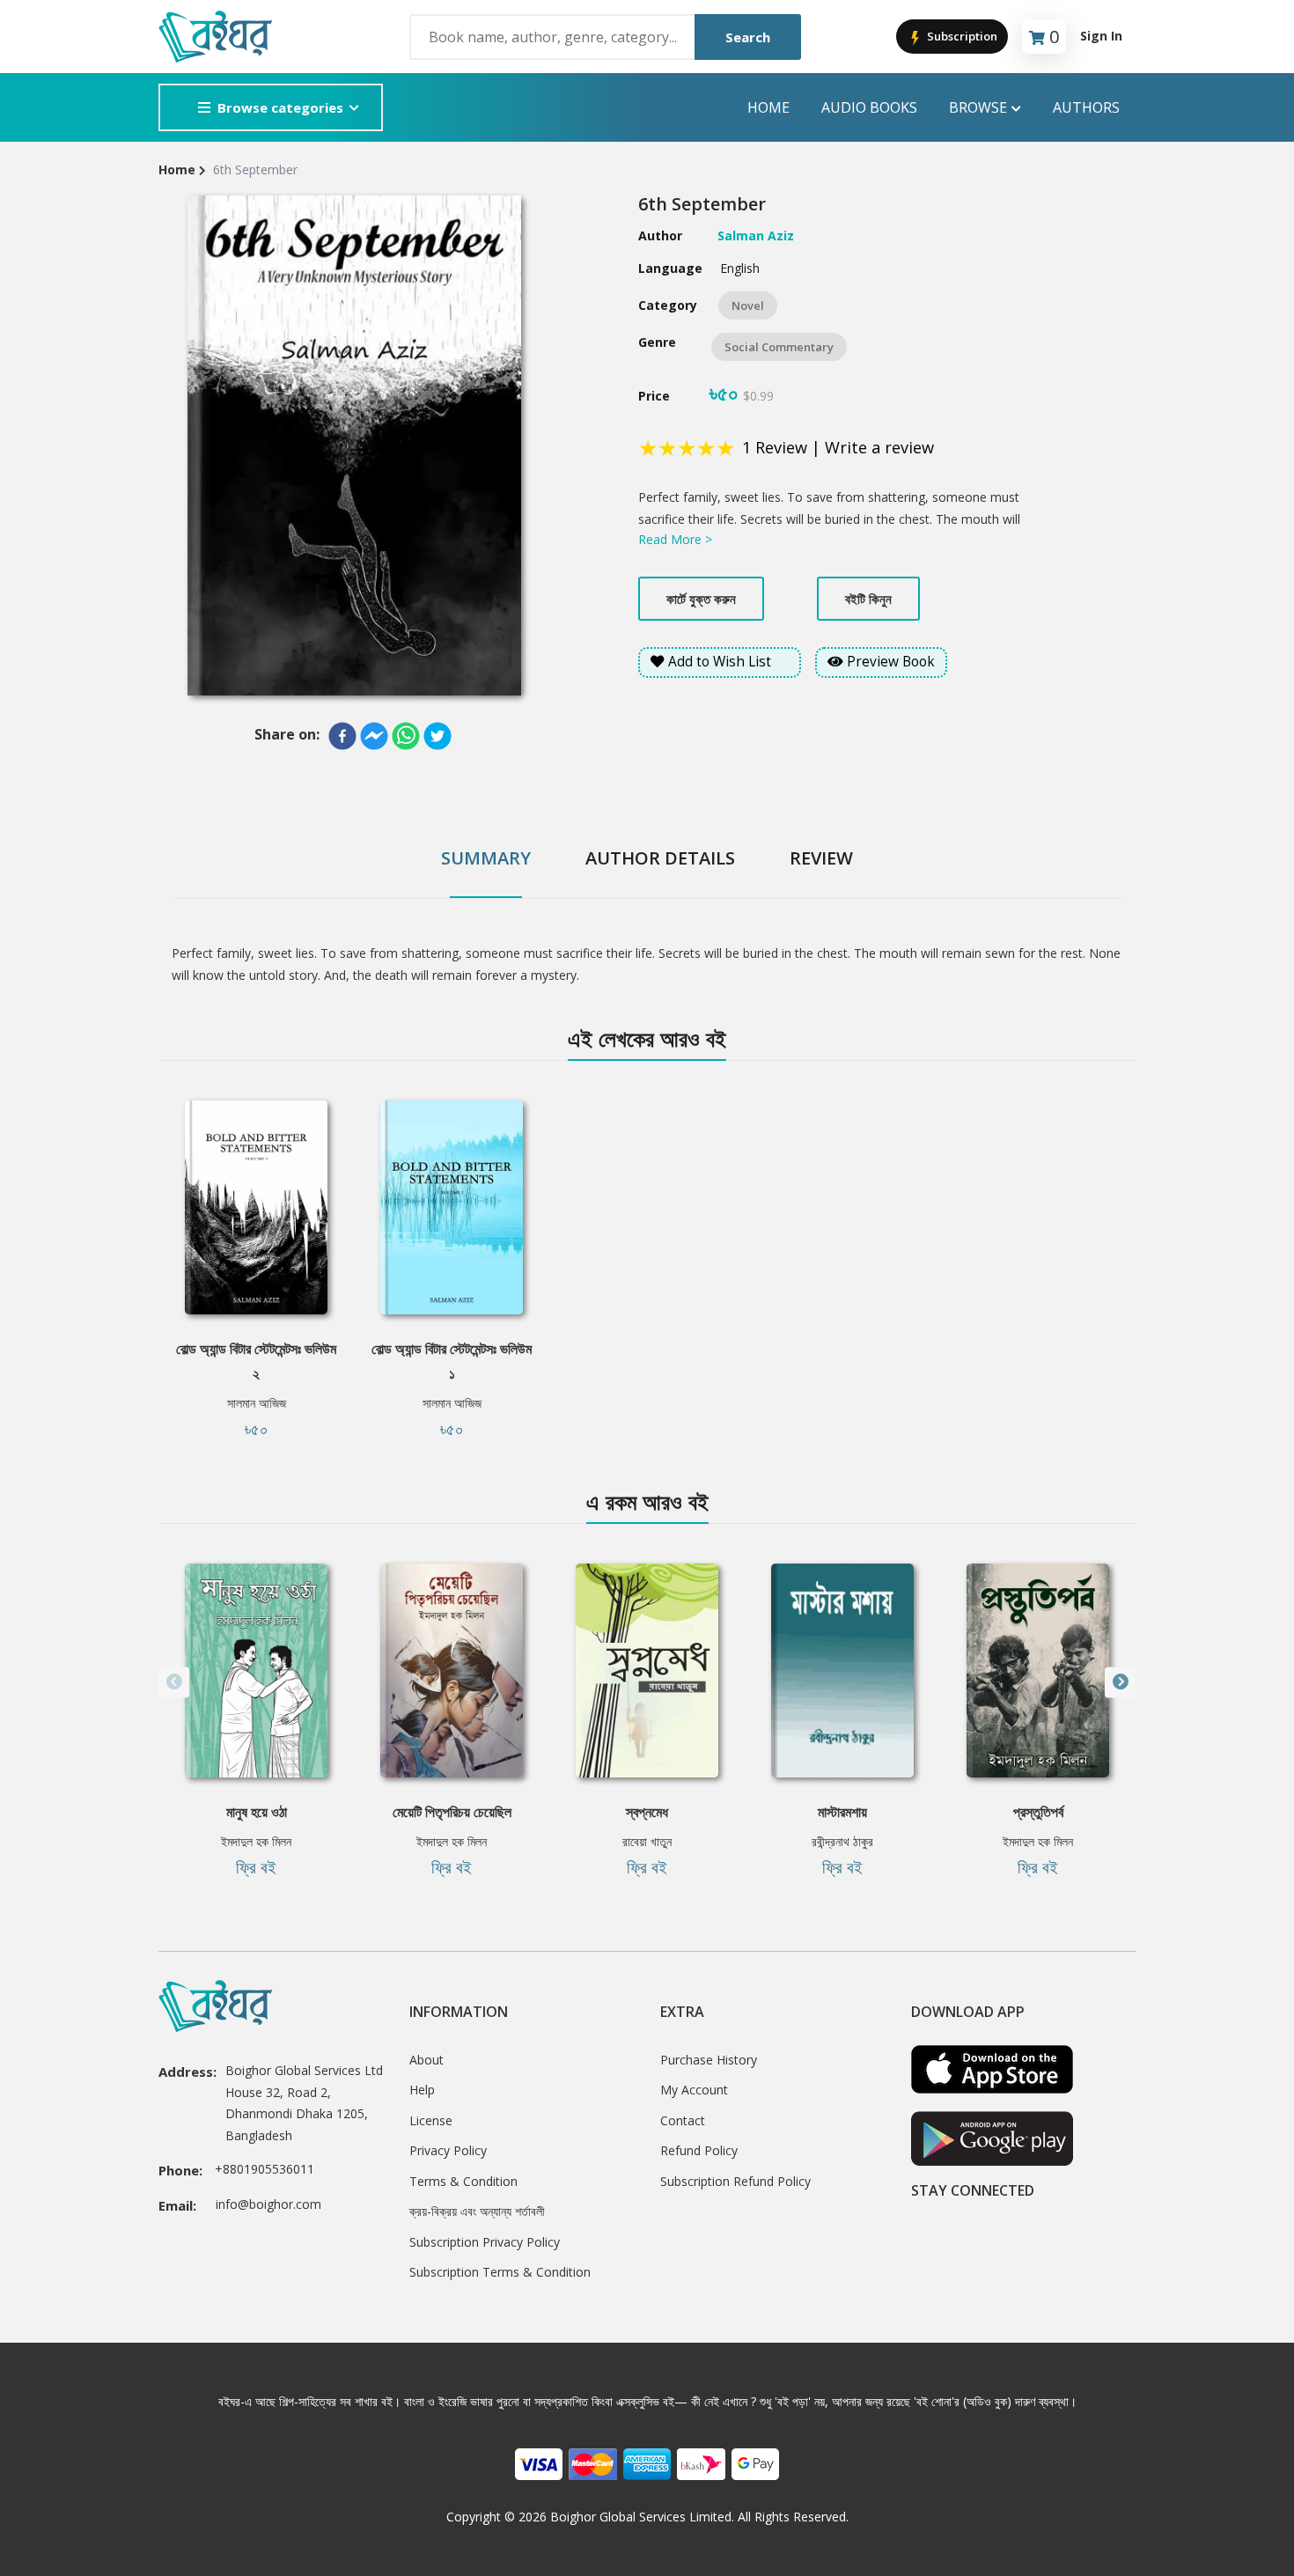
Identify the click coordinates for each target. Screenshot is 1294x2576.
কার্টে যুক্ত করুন (701, 599)
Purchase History (709, 2060)
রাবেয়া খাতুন (647, 1841)
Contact (683, 2120)
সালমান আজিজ (257, 1403)
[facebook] (342, 736)
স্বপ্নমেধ (647, 1812)
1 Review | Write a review (838, 447)
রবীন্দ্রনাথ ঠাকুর (842, 1841)
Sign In (1101, 36)
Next (1120, 1682)
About (426, 2060)
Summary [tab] (486, 858)
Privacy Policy (448, 2150)
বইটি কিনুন (868, 599)
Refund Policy (699, 2150)
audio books (869, 107)
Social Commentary (779, 347)
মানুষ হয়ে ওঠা (257, 1812)
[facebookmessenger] (374, 736)
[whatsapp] (406, 736)
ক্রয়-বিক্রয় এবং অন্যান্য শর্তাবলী (477, 2211)
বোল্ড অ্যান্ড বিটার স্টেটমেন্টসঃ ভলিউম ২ (256, 1361)
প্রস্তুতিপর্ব (1038, 1812)
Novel (748, 305)
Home (768, 107)
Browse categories (280, 107)
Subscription (961, 36)
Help (422, 2090)
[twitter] (437, 736)
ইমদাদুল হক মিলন (256, 1841)
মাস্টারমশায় (842, 1812)
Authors (1086, 107)
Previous (174, 1682)
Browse (978, 107)
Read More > (675, 539)
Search (748, 37)
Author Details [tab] (660, 858)
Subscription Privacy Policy (485, 2242)
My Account (694, 2090)
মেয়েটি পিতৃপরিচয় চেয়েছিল (452, 1812)
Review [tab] (821, 858)
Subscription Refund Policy (735, 2181)
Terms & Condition (463, 2181)
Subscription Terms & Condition (500, 2272)
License (431, 2120)
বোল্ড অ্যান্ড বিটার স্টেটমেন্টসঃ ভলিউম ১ (452, 1361)
